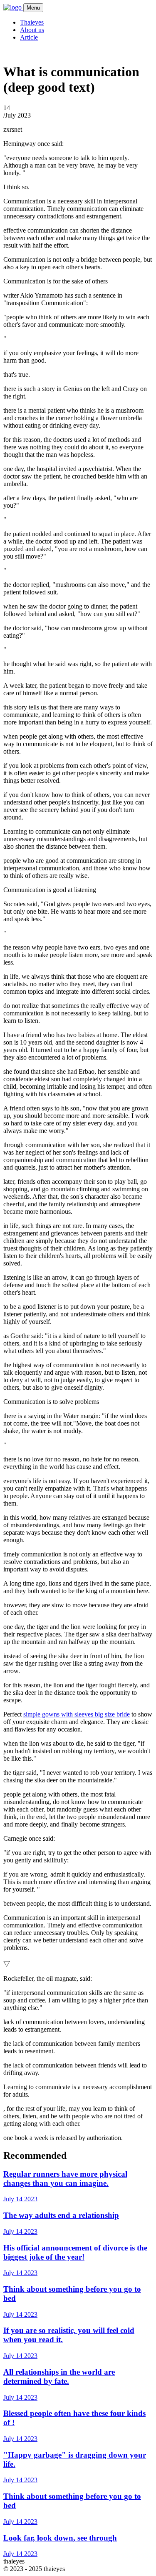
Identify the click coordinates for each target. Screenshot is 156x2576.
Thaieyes (32, 22)
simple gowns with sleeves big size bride (77, 1714)
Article (29, 37)
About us (32, 30)
